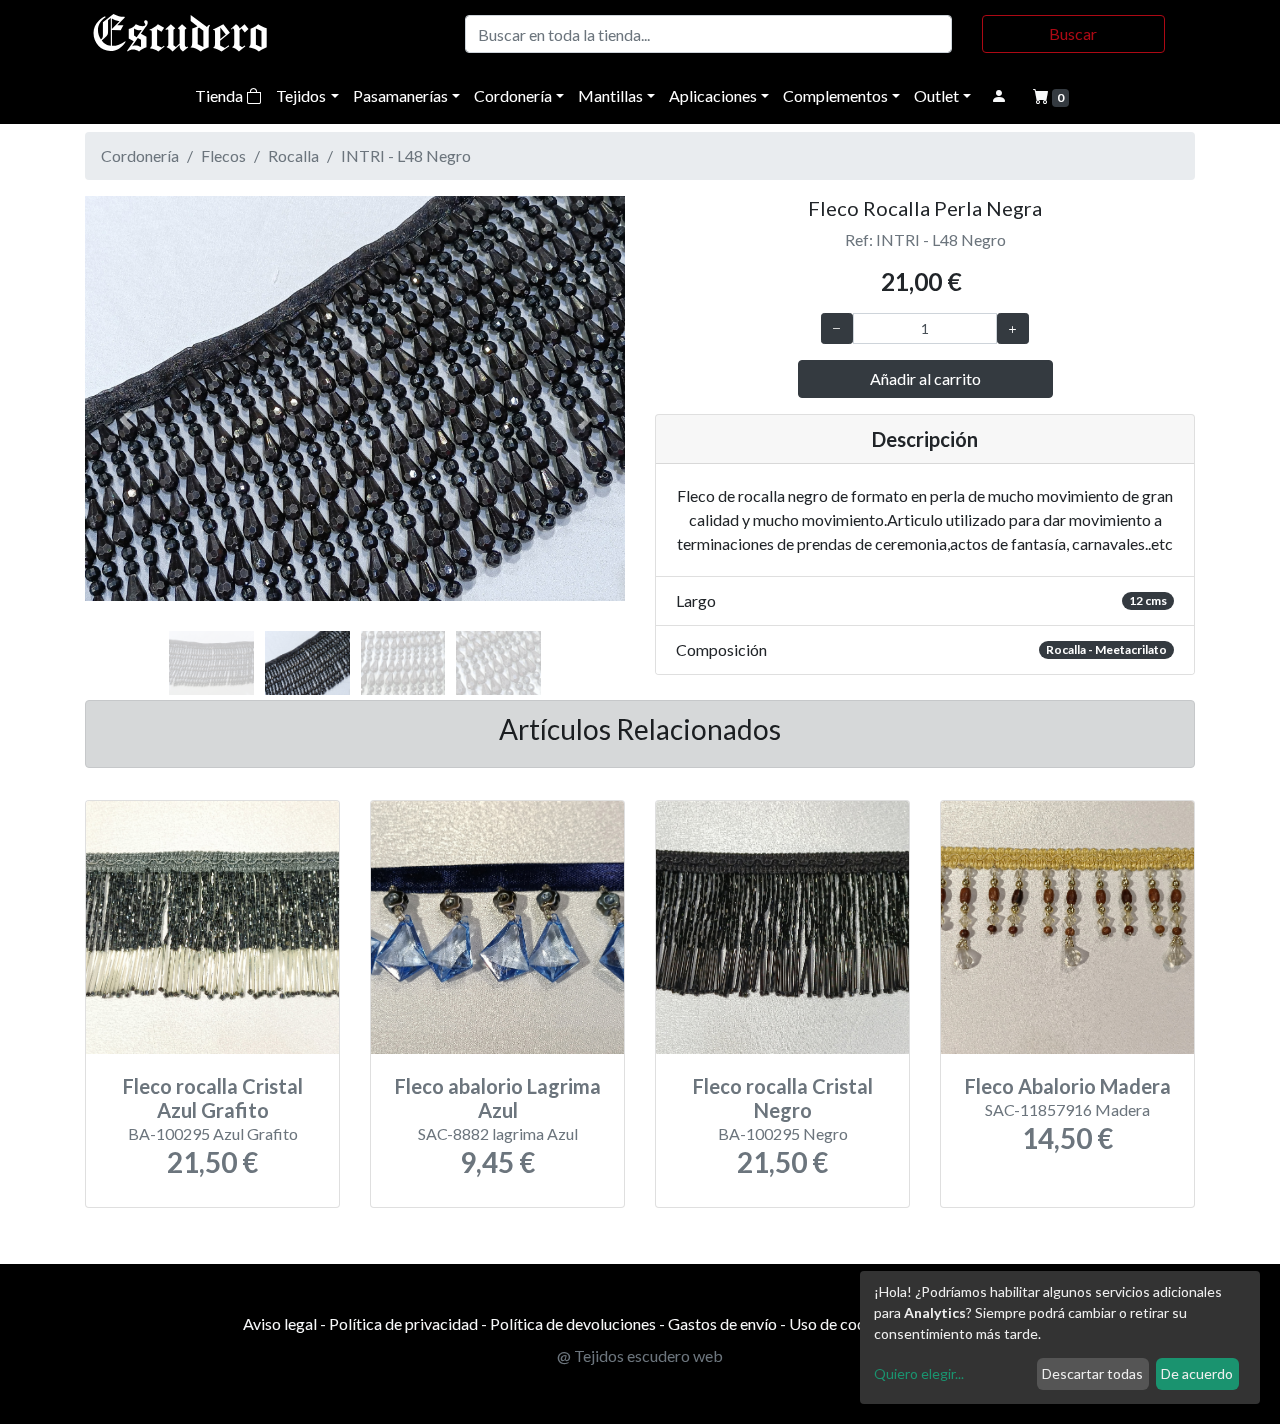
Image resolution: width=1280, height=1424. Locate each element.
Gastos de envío (722, 1323)
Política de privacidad (403, 1323)
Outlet (936, 95)
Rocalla (293, 155)
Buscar (1073, 33)
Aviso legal (280, 1323)
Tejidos (301, 95)
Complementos (835, 95)
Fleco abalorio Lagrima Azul (498, 1098)
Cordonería (513, 95)
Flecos (223, 155)
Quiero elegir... (919, 1373)
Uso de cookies (841, 1323)
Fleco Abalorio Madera (1068, 1086)
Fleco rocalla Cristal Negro (783, 1098)
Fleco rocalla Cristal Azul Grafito (213, 1098)
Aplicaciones (713, 95)
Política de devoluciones (573, 1323)
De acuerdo (1197, 1373)
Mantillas (610, 95)
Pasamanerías (400, 95)
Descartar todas (1092, 1373)
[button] (125, 420)
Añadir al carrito (925, 378)
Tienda (220, 95)
